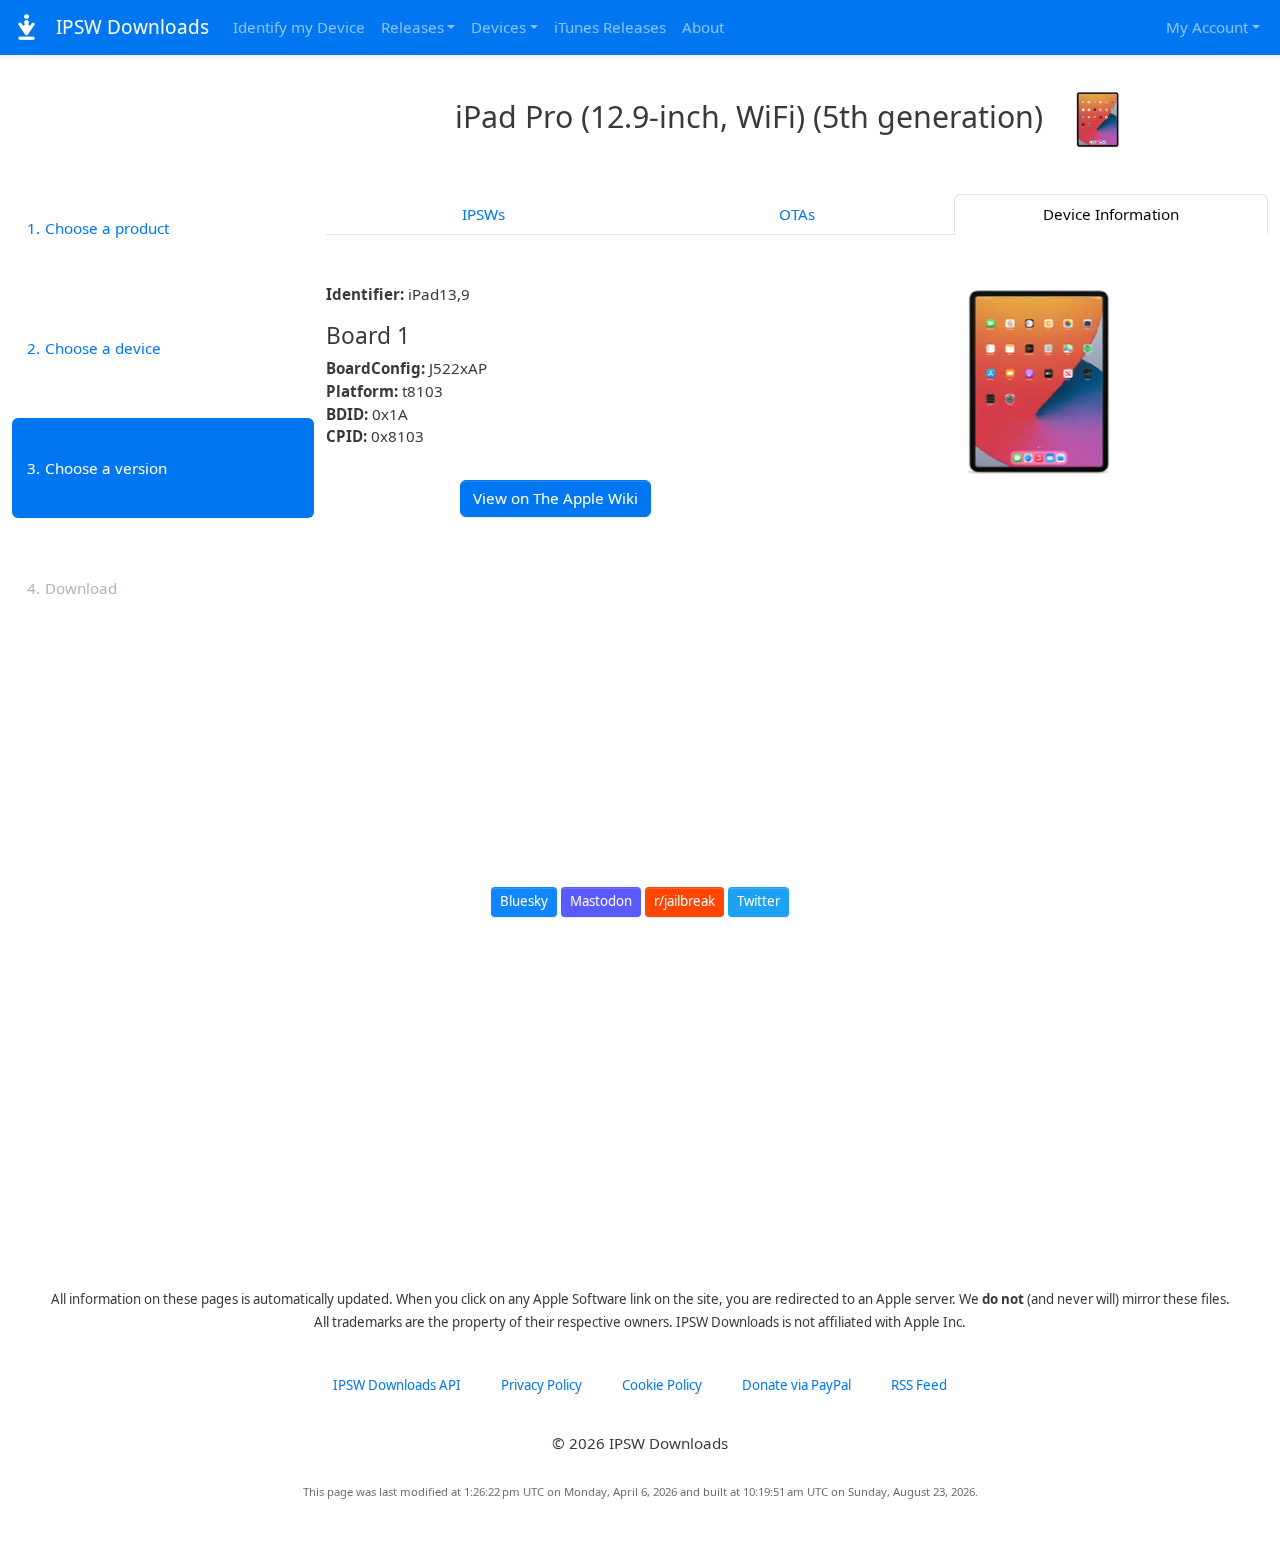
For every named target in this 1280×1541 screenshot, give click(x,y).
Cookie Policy (662, 1385)
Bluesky (524, 901)
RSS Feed (919, 1385)
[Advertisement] (797, 682)
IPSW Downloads (130, 27)
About (703, 27)
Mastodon (601, 901)
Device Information (1111, 214)
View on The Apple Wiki (555, 498)
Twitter (758, 901)
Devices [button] (498, 27)
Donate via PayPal (796, 1385)
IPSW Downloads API (397, 1385)
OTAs (797, 214)
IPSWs (483, 214)
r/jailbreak (684, 901)
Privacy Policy (541, 1385)
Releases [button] (412, 27)
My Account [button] (1207, 27)
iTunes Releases (610, 27)
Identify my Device (299, 27)
